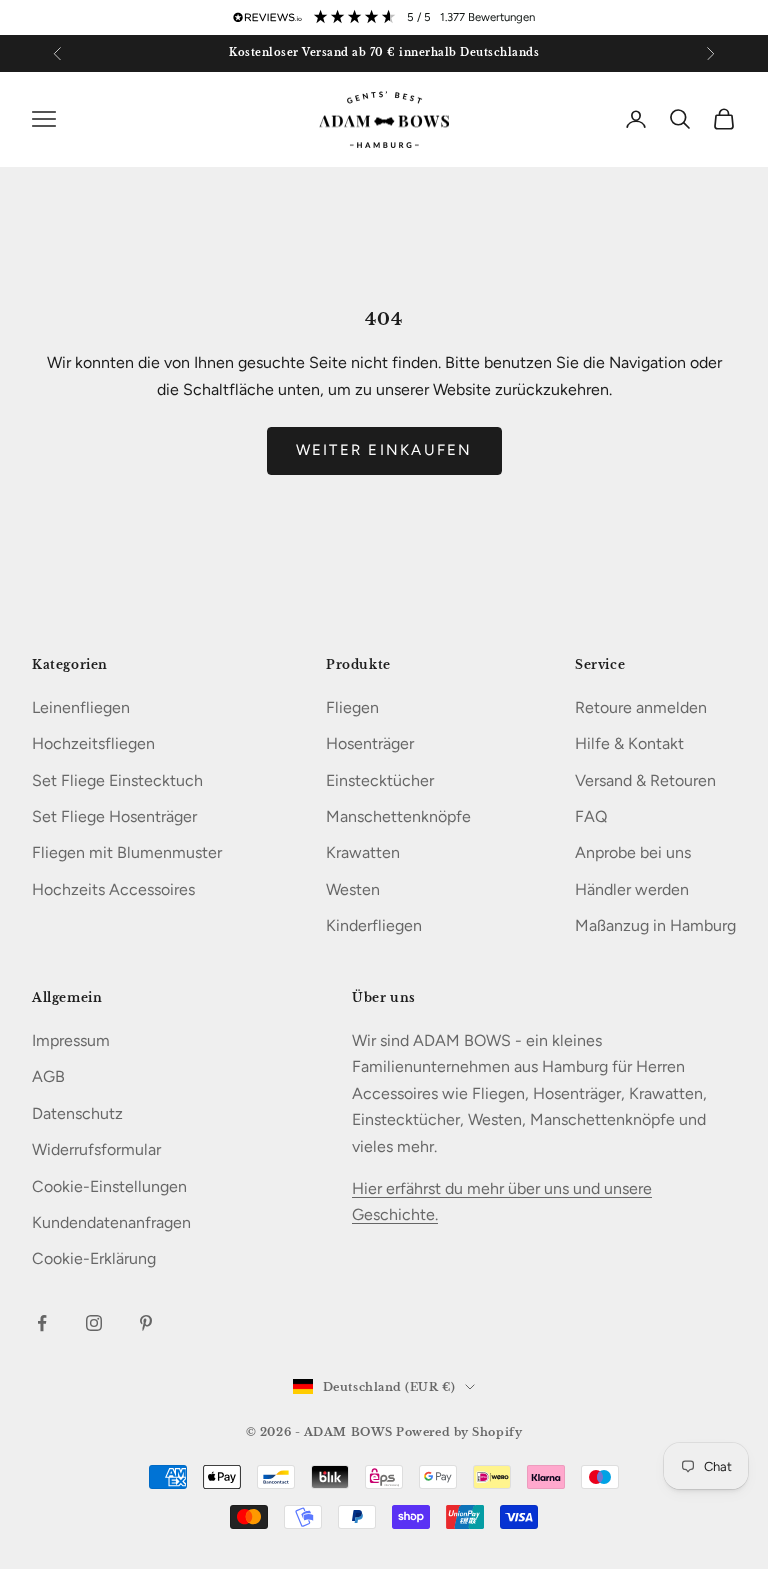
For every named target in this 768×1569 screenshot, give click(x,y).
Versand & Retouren (645, 780)
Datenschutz (77, 1113)
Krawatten (363, 852)
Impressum (71, 1040)
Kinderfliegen (374, 925)
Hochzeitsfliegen (93, 743)
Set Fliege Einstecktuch (117, 780)
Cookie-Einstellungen (109, 1186)
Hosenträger (370, 743)
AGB (48, 1076)
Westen (353, 889)
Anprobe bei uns (633, 852)
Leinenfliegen (81, 707)
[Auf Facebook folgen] (42, 1323)
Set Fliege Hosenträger (114, 816)
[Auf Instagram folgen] (94, 1323)
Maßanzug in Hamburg (655, 925)
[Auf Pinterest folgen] (146, 1323)
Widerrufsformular (96, 1149)
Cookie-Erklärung (94, 1258)
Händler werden (632, 889)
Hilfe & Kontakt (629, 743)
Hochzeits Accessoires (113, 889)
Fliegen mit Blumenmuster (127, 852)
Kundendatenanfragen (111, 1222)
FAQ (591, 816)
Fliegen (352, 707)
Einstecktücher (380, 780)
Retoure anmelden (641, 707)
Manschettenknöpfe (398, 816)
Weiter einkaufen (384, 450)
